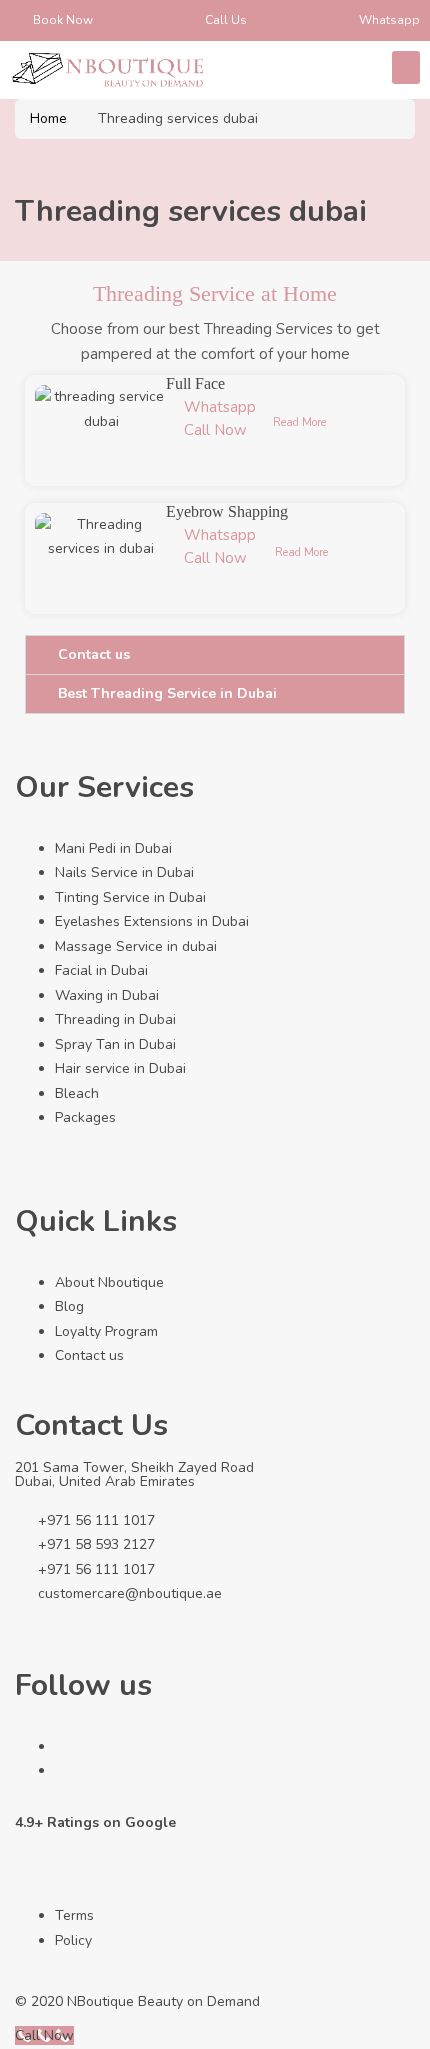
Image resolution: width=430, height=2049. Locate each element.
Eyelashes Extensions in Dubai (152, 921)
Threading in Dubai (115, 1019)
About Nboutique (109, 1282)
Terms (74, 1915)
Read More (299, 422)
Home (48, 118)
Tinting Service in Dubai (130, 897)
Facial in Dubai (101, 970)
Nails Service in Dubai (124, 872)
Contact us (94, 654)
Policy (73, 1940)
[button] (406, 67)
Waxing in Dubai (107, 995)
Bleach (77, 1093)
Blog (69, 1306)
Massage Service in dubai (136, 946)
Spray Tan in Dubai (115, 1044)
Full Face (195, 383)
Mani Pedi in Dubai (113, 848)
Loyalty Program (106, 1331)
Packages (85, 1117)
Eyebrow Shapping (227, 511)
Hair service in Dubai (120, 1068)
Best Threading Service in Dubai (167, 693)
